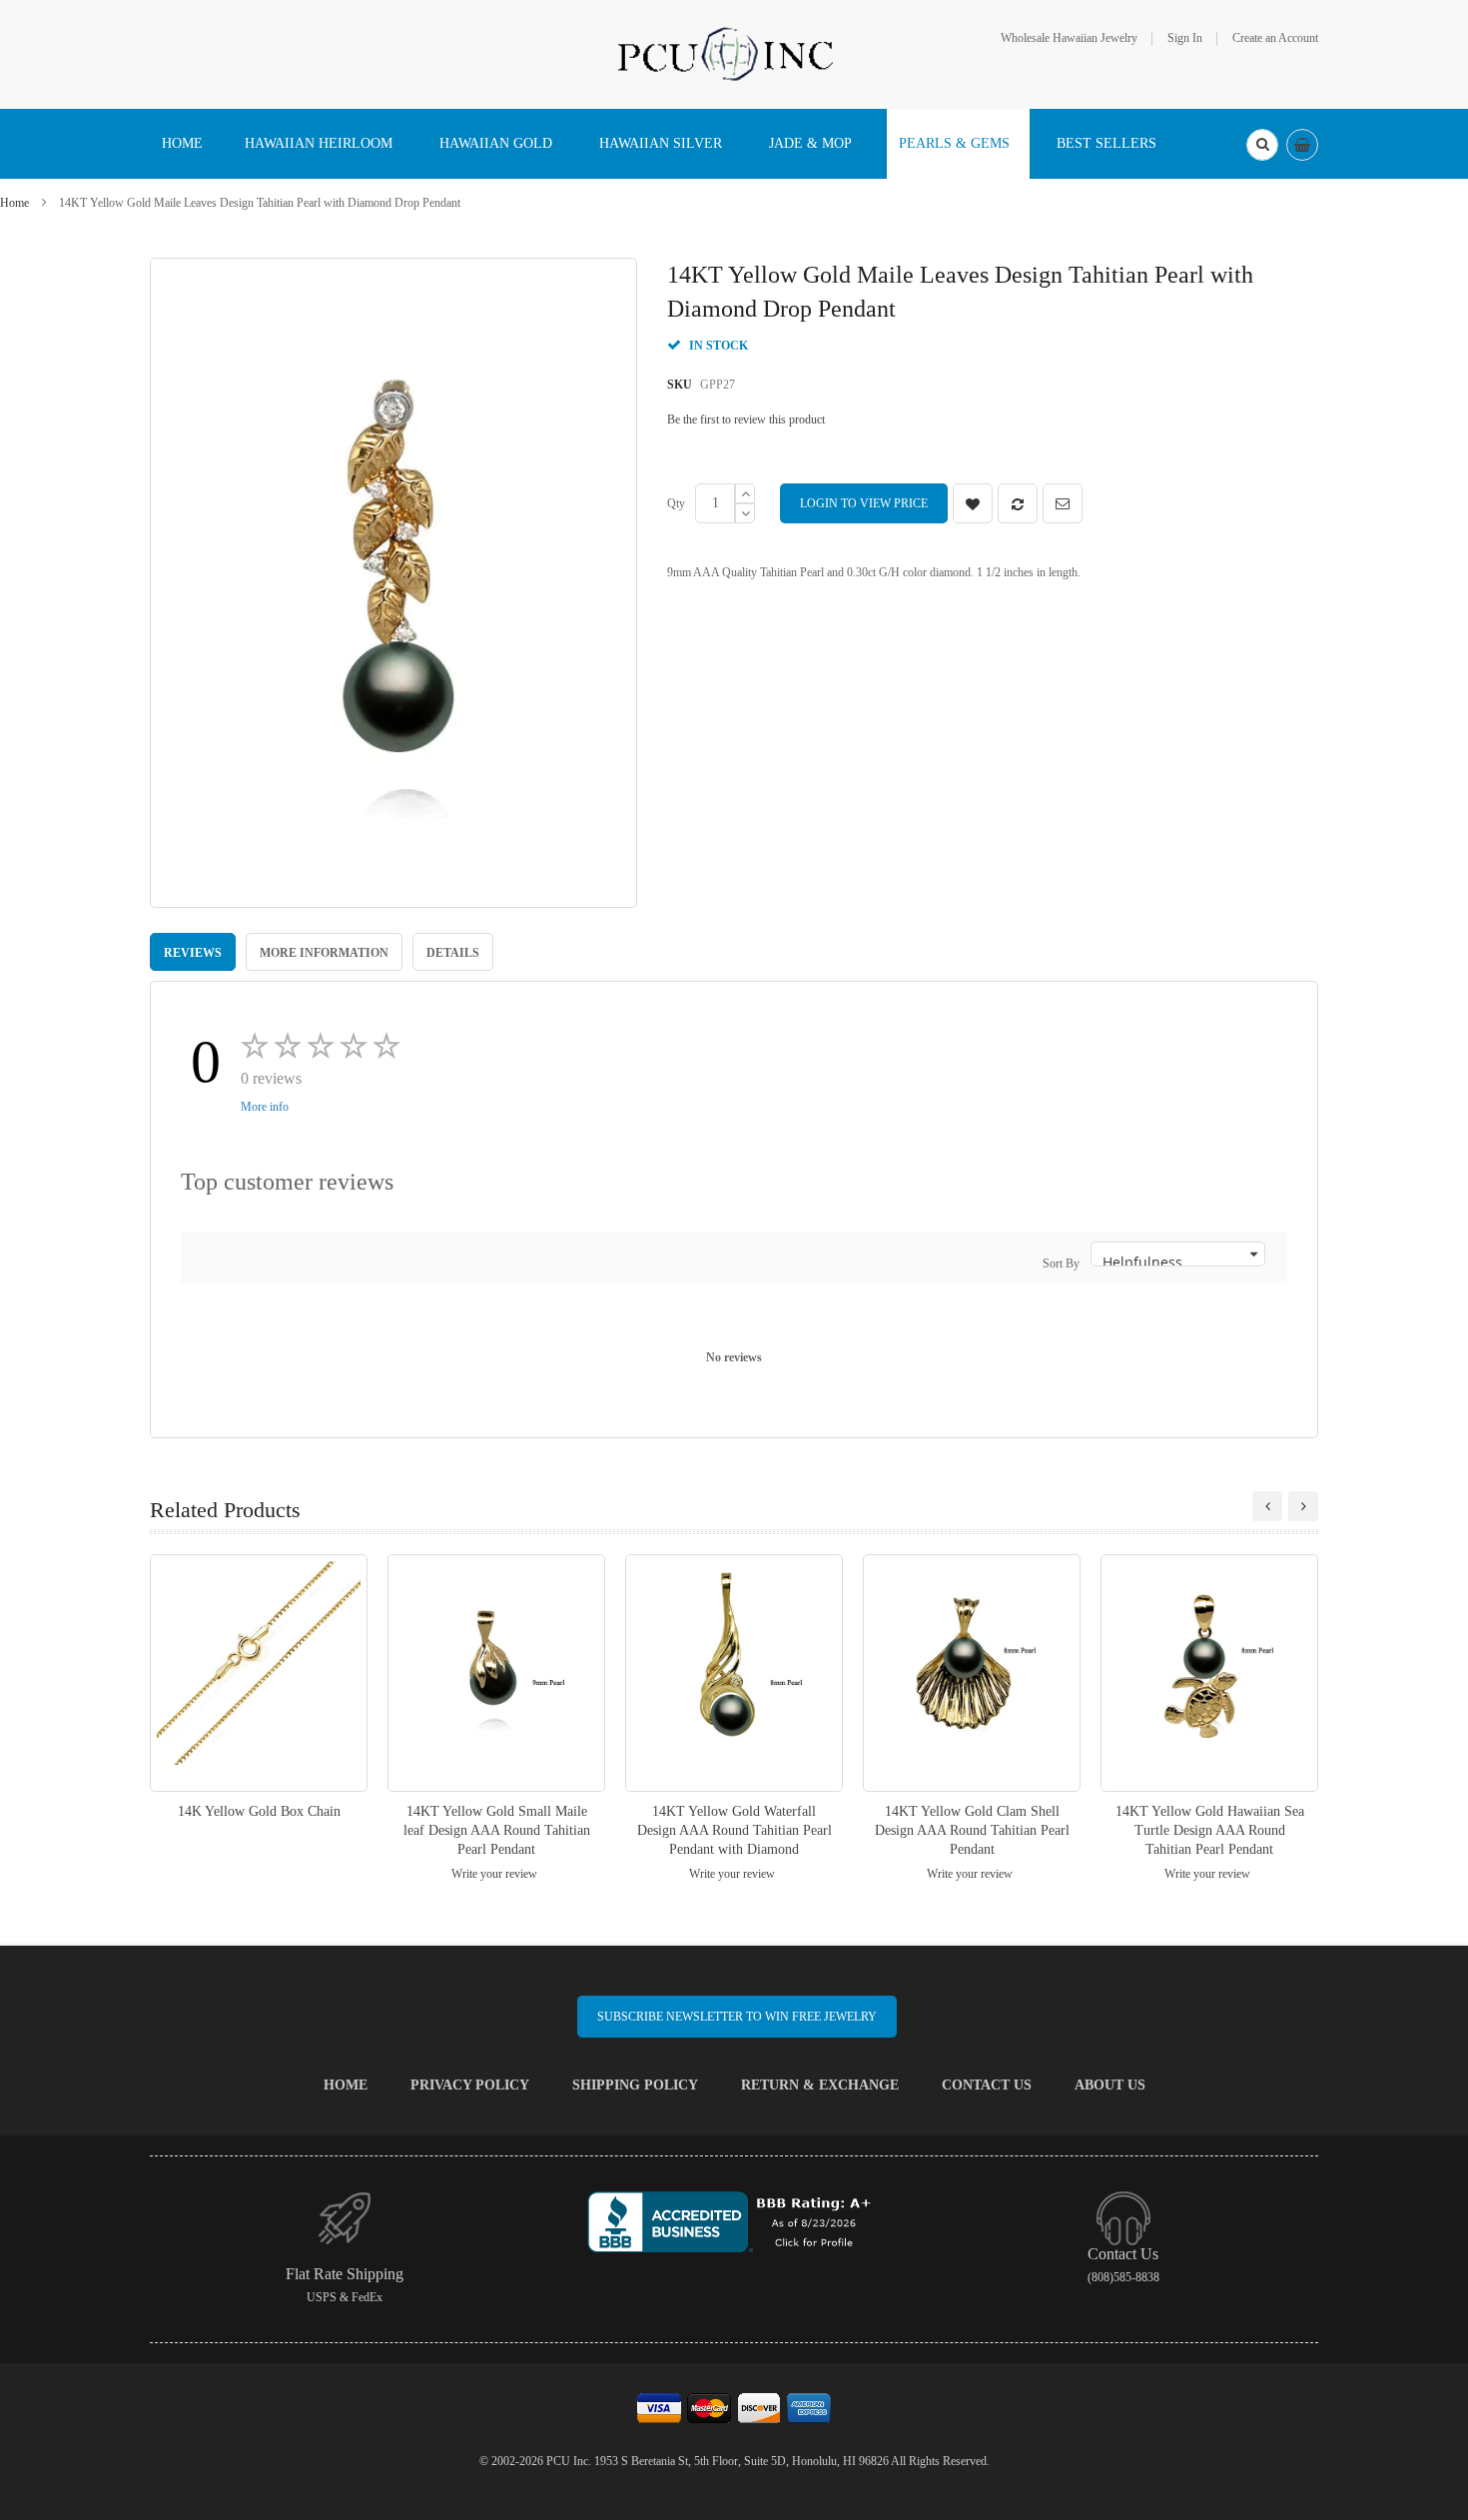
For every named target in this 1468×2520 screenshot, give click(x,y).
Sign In (1185, 38)
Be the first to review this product (746, 420)
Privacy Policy (470, 2085)
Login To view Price (864, 503)
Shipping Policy (635, 2085)
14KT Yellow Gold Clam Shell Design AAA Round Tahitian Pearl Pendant (972, 1830)
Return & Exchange (820, 2085)
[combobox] (1262, 145)
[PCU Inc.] (734, 53)
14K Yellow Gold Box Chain (259, 1811)
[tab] (193, 952)
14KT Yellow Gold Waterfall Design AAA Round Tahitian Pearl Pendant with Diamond (734, 1830)
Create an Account (1275, 38)
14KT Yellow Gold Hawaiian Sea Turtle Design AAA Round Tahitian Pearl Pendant (1210, 1830)
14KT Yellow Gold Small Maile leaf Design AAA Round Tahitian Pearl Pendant (497, 1830)
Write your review (494, 1874)
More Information (324, 953)
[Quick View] (259, 1673)
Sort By (1061, 1263)
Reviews (193, 953)
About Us (1110, 2085)
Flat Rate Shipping (345, 2274)
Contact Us (987, 2085)
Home (14, 203)
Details (453, 953)
